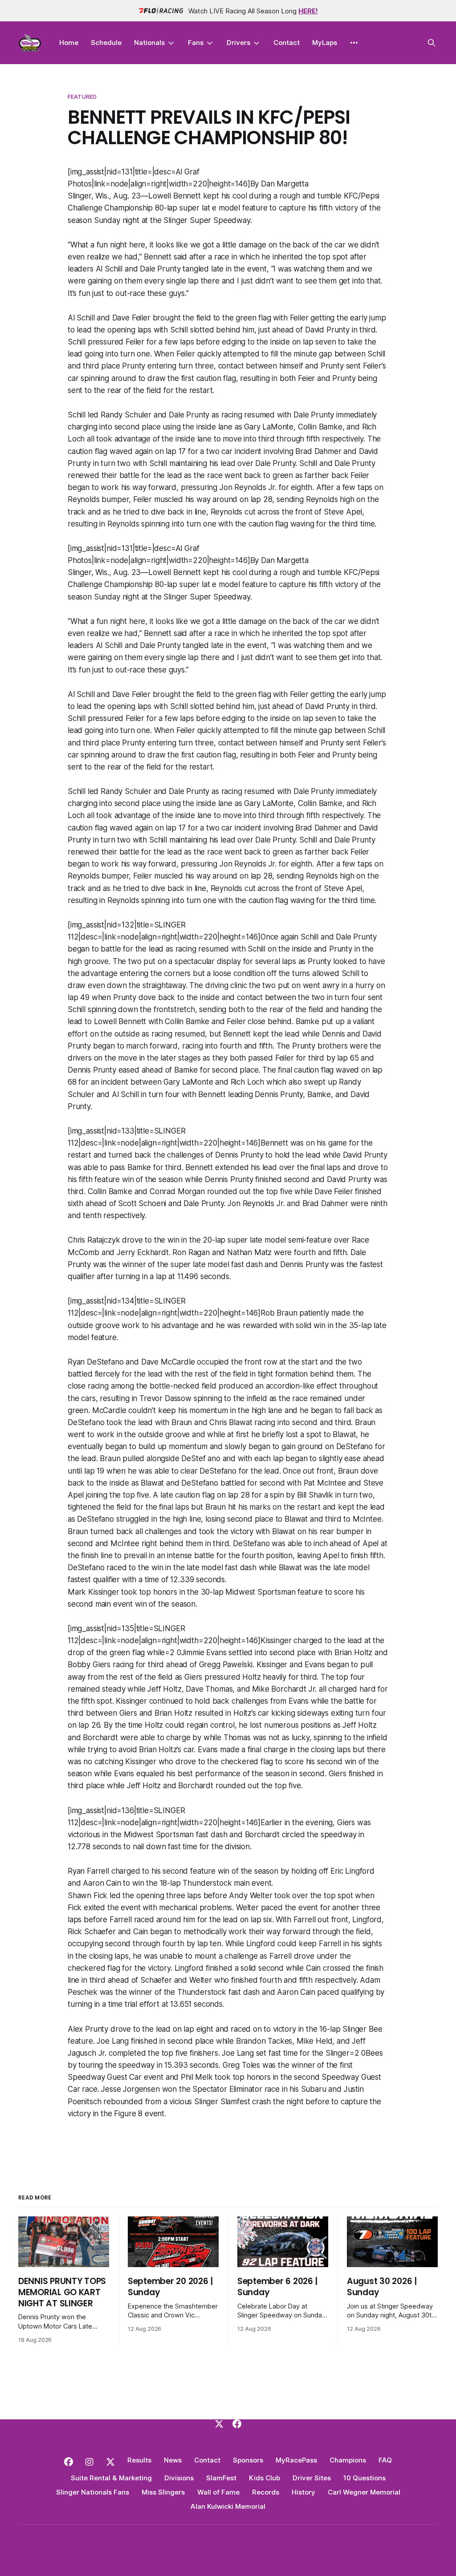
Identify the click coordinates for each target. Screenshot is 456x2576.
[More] (354, 43)
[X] (219, 2424)
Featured (82, 97)
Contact (287, 43)
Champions (348, 2460)
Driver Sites (312, 2478)
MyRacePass (296, 2460)
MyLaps (325, 43)
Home (69, 43)
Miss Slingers (163, 2492)
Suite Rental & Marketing (111, 2478)
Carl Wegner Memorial (364, 2492)
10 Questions (364, 2478)
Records (266, 2492)
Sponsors (248, 2460)
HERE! (308, 11)
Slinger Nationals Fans (93, 2492)
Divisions (179, 2478)
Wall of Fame (218, 2492)
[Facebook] (237, 2424)
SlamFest (221, 2478)
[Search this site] (432, 43)
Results (139, 2460)
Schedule (106, 43)
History (303, 2492)
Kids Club (265, 2478)
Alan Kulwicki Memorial (228, 2506)
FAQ (385, 2460)
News (173, 2460)
